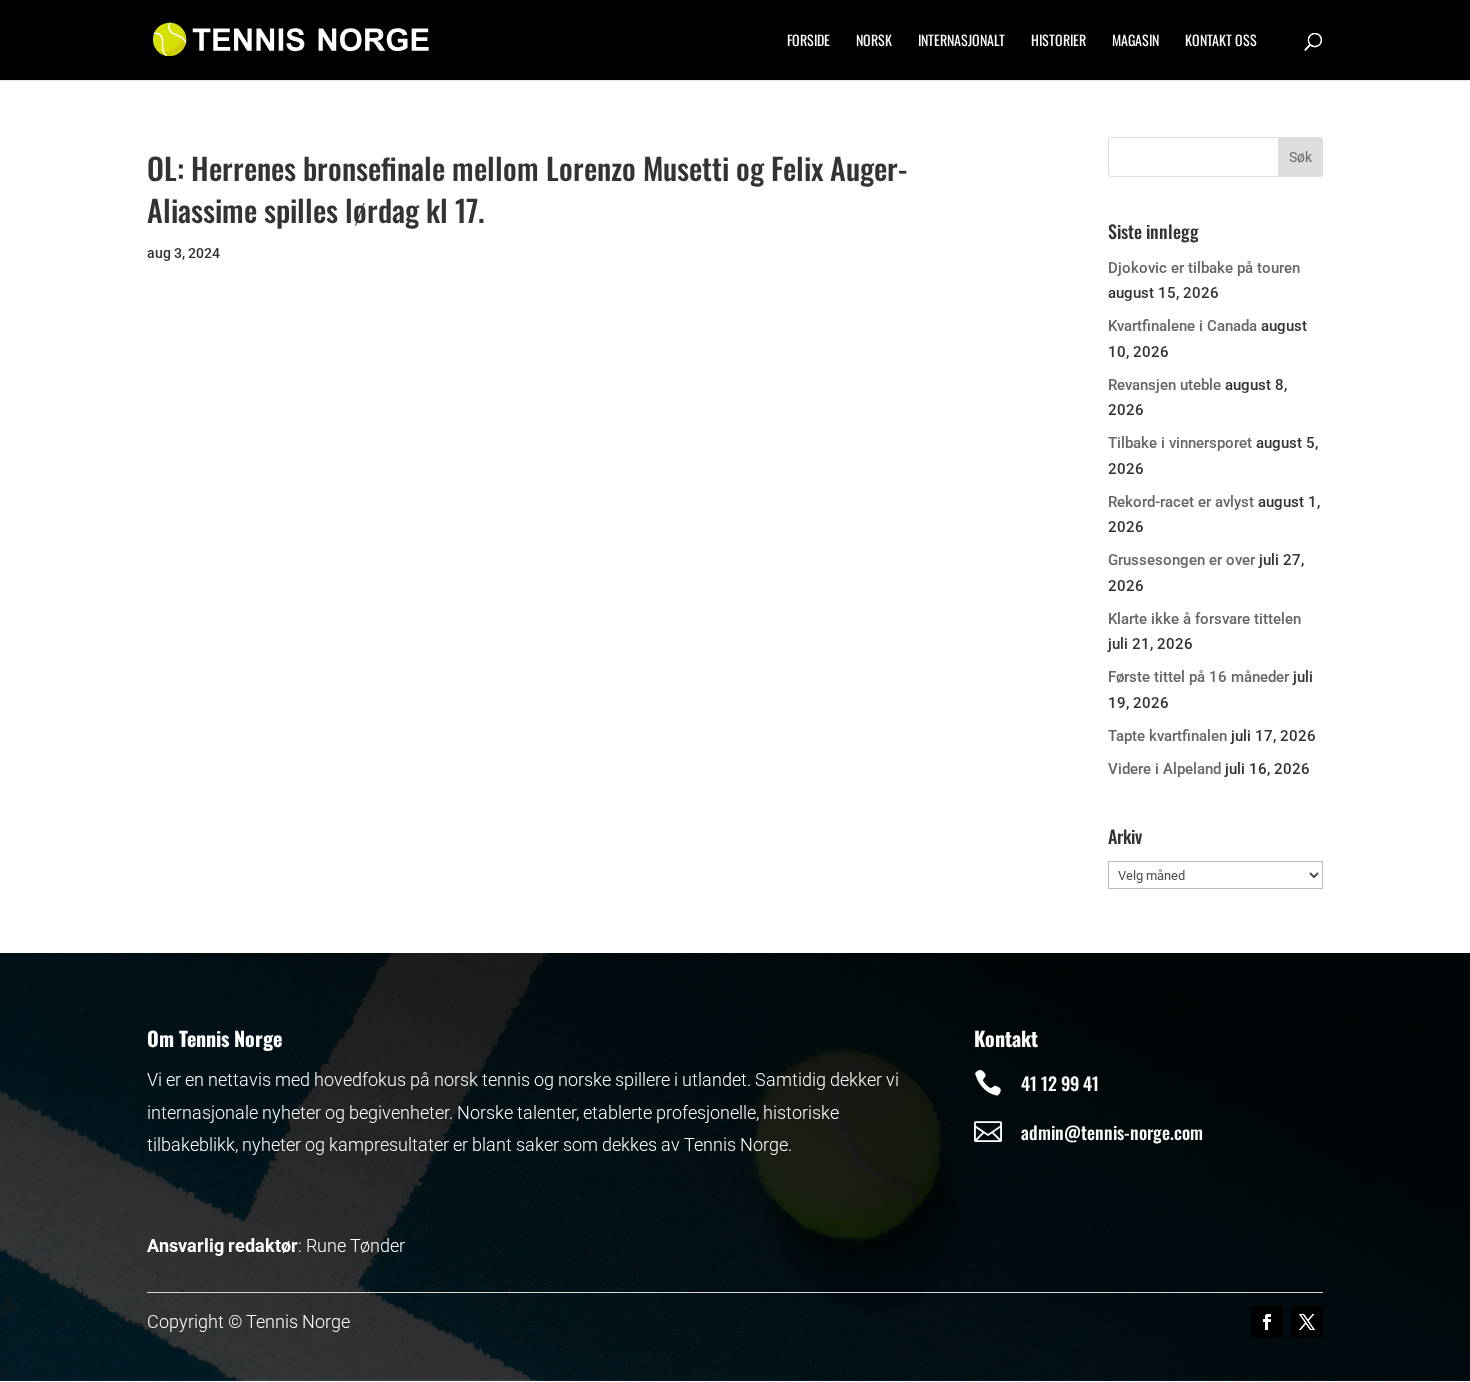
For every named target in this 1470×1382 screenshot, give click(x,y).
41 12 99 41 (1060, 1083)
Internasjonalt (961, 41)
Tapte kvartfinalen (1167, 736)
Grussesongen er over (1181, 560)
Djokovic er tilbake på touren (1204, 268)
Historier (1058, 41)
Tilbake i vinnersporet (1180, 443)
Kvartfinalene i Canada (1182, 326)
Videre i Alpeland (1164, 769)
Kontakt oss (1221, 41)
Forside (808, 41)
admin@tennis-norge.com (1112, 1132)
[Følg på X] (1307, 1322)
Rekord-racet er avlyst (1181, 502)
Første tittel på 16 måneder (1198, 677)
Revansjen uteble (1164, 385)
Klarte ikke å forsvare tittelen (1204, 619)
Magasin (1135, 41)
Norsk (874, 41)
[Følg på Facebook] (1267, 1322)
